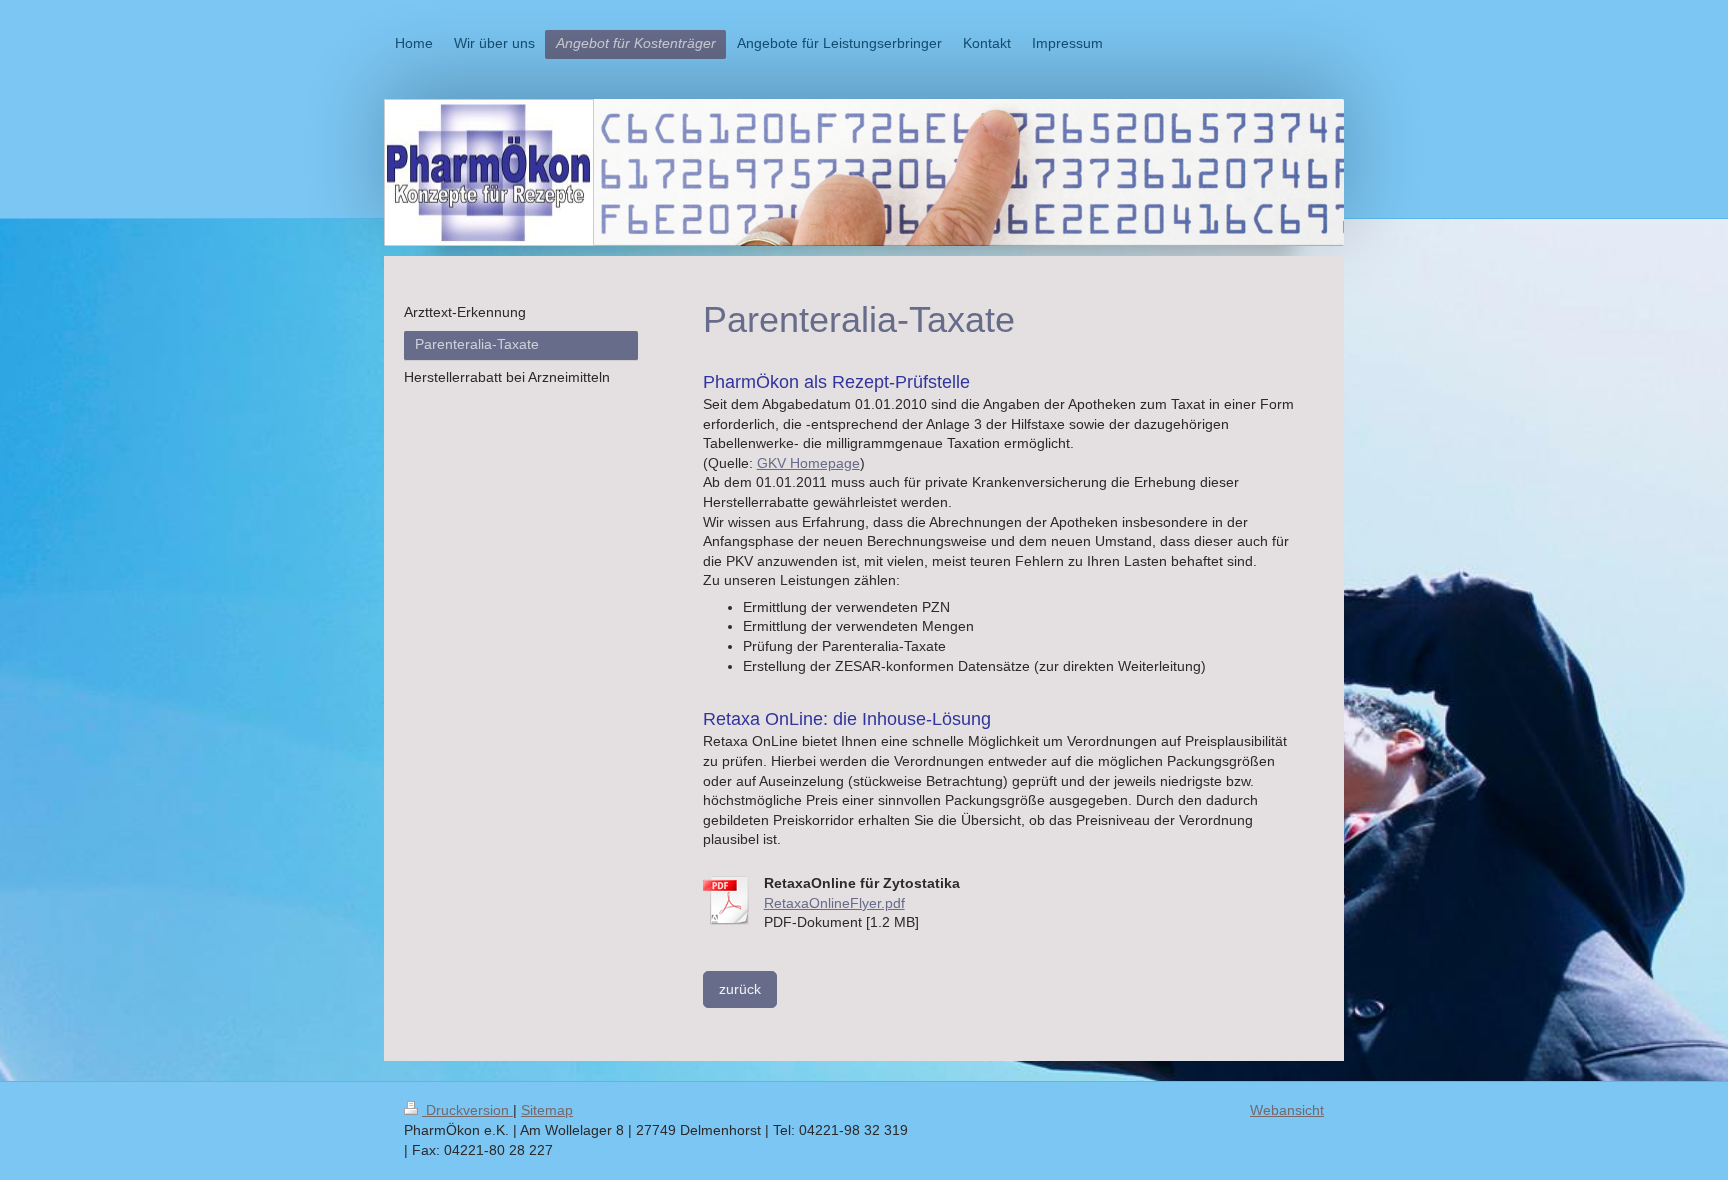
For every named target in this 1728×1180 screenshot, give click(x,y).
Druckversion (467, 1110)
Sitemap (547, 1110)
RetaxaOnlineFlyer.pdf (834, 903)
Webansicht (1287, 1110)
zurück (740, 989)
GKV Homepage (808, 463)
